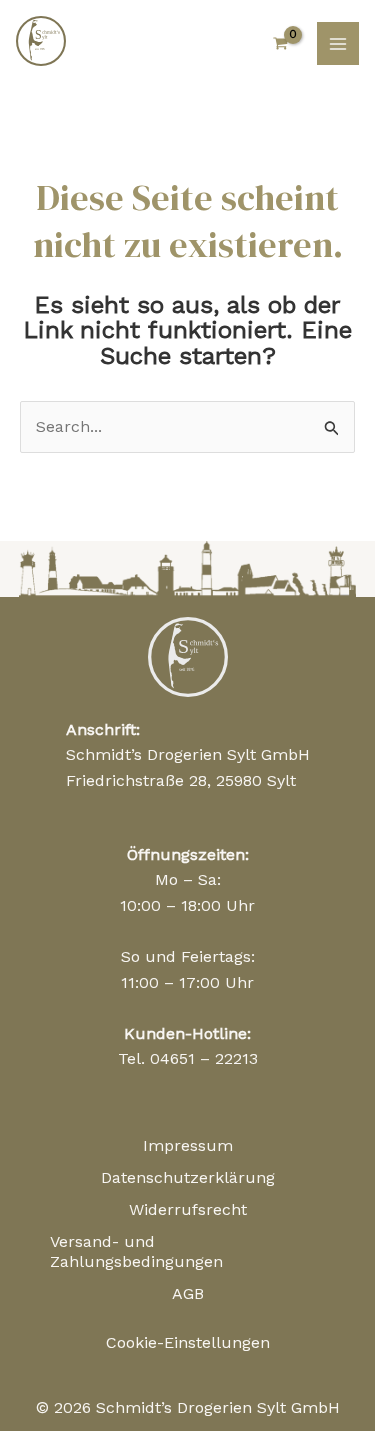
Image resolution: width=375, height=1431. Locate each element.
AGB (188, 1293)
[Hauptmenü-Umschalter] (338, 43)
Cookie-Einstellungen (188, 1342)
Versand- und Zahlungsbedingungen (136, 1251)
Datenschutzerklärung (188, 1177)
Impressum (188, 1145)
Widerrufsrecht (188, 1209)
